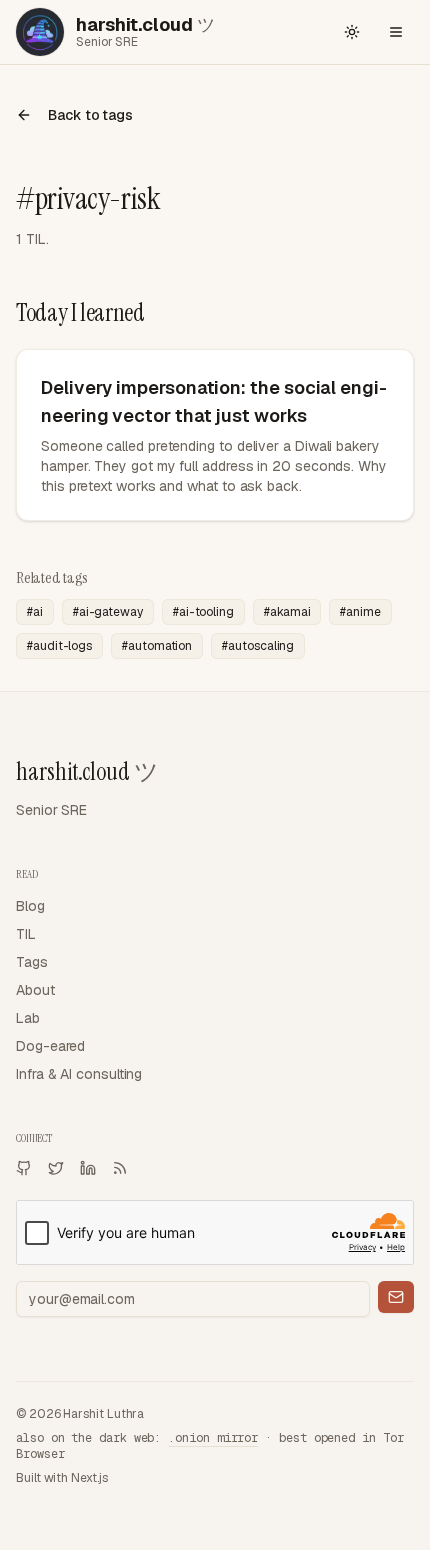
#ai (35, 612)
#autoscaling (258, 646)
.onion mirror (213, 1438)
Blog (30, 906)
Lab (28, 1018)
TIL (26, 934)
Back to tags (90, 115)
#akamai (287, 612)
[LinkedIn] (88, 1168)
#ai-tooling (203, 612)
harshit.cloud (87, 771)
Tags (32, 962)
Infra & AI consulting (79, 1074)
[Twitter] (56, 1168)
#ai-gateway (108, 612)
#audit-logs (59, 646)
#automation (157, 646)
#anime (360, 612)
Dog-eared (50, 1046)
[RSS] (120, 1168)
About (35, 990)
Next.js (89, 1478)
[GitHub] (24, 1168)
